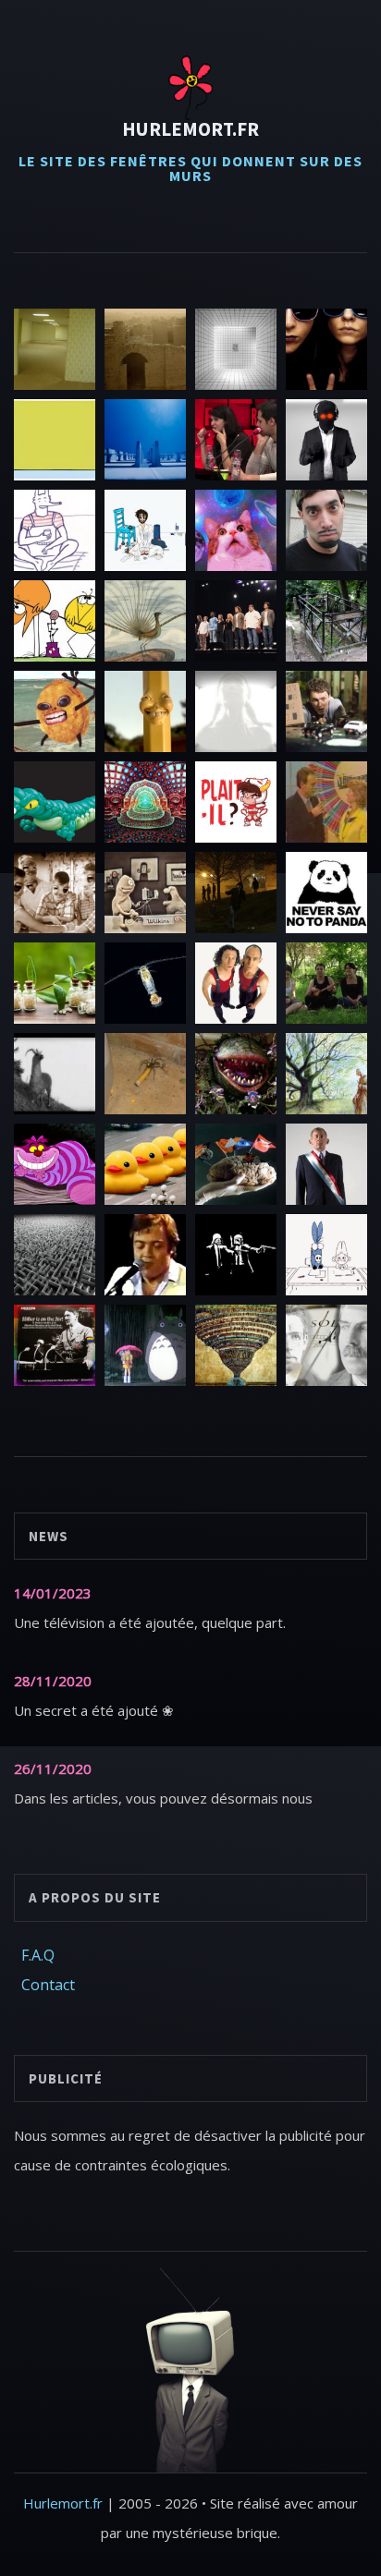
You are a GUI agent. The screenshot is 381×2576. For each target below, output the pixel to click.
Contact (48, 1985)
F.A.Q (38, 1955)
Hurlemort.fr (190, 129)
